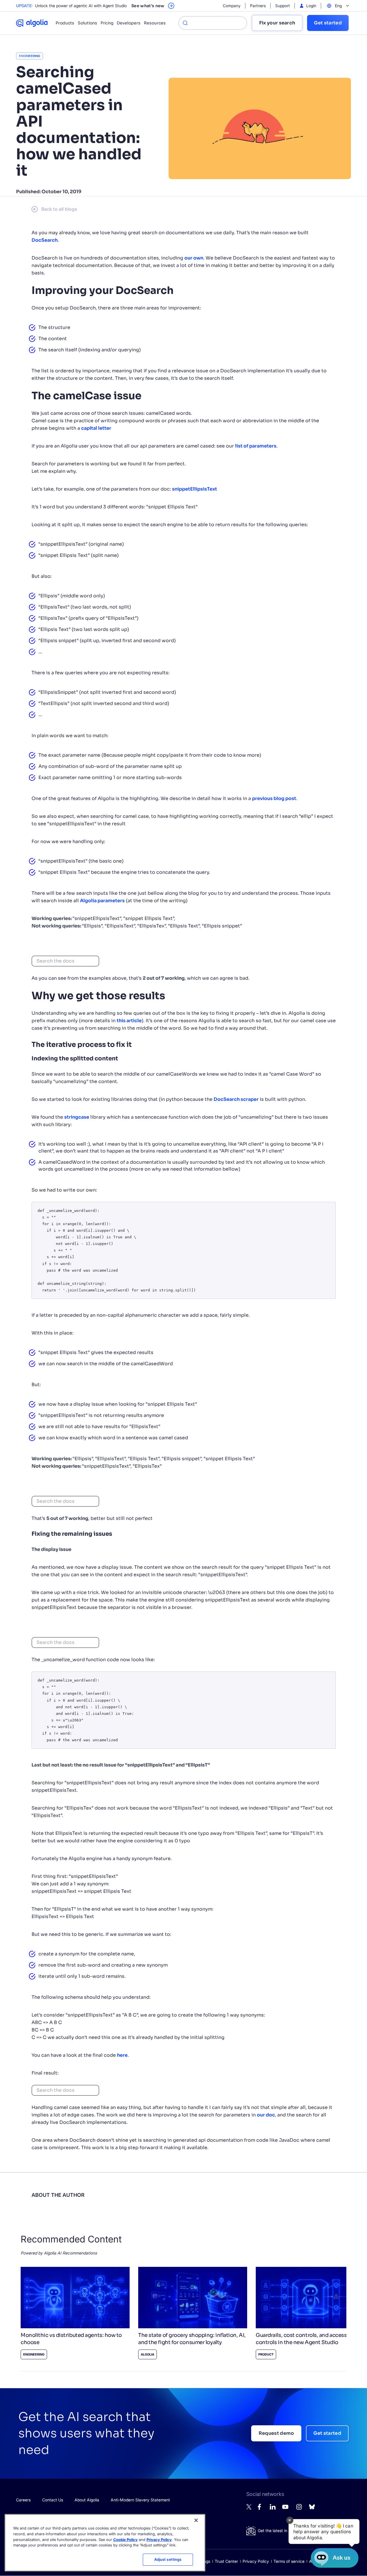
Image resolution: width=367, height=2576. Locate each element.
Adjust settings (168, 2559)
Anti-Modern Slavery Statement (140, 2500)
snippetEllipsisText (195, 489)
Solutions (87, 23)
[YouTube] (285, 2509)
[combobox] (65, 961)
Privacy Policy (256, 2561)
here (122, 2055)
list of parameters (256, 446)
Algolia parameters (102, 901)
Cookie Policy (125, 2539)
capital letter (96, 428)
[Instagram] (299, 2509)
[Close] (196, 2520)
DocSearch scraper (236, 1099)
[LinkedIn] (273, 2508)
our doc (266, 2115)
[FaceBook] (261, 2508)
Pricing (107, 23)
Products (65, 23)
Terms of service (289, 2561)
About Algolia (87, 2500)
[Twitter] (249, 2508)
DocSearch (45, 240)
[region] (105, 2543)
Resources (155, 23)
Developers (129, 23)
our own (194, 258)
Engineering (30, 56)
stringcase (77, 1117)
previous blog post (274, 798)
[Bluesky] (312, 2508)
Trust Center (226, 2561)
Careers (23, 2500)
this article (129, 1021)
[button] (324, 2531)
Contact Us (53, 2500)
